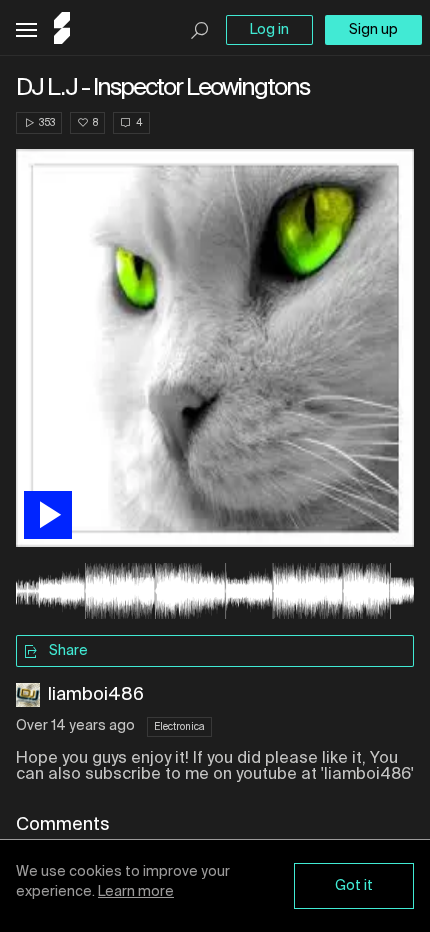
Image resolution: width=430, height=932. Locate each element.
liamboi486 (96, 695)
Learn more (136, 892)
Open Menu (26, 30)
